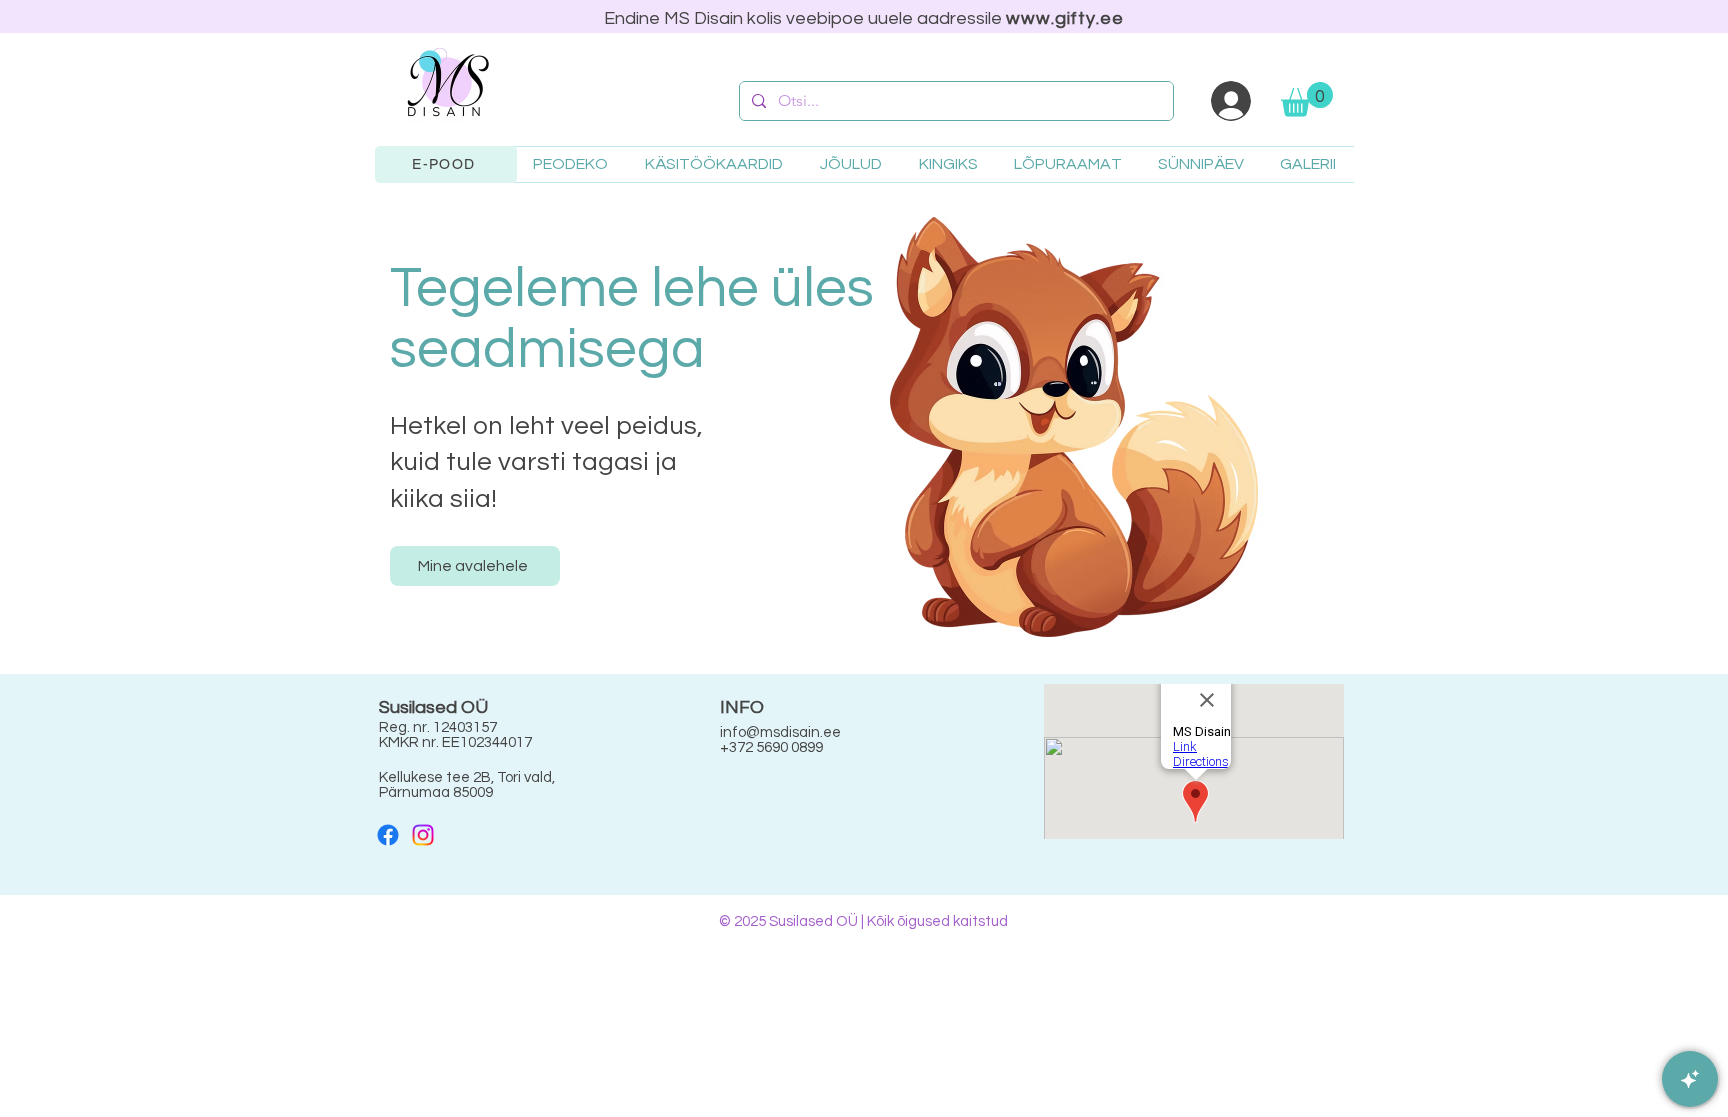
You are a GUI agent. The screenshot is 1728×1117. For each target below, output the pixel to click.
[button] (1307, 99)
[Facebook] (388, 835)
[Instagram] (423, 835)
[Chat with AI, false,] (1690, 1079)
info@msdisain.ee (780, 732)
